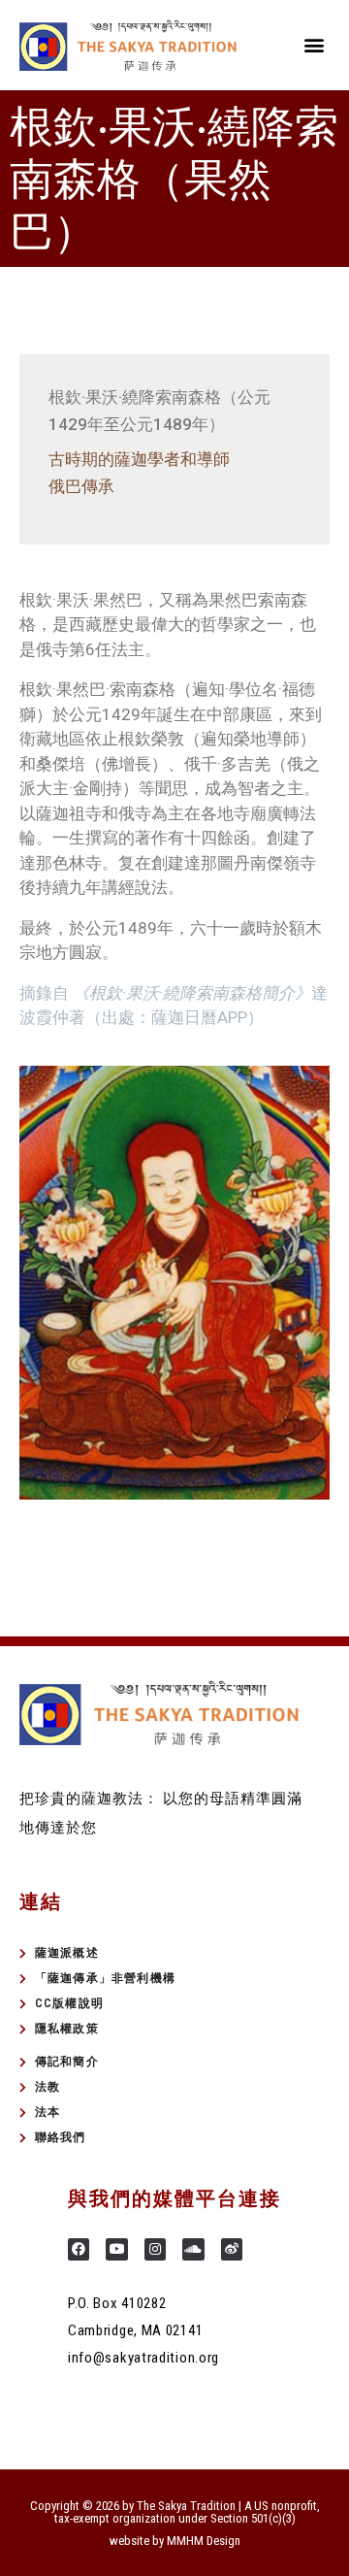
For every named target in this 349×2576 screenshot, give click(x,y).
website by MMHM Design (175, 2541)
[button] (314, 45)
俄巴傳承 (81, 486)
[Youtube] (116, 2249)
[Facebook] (79, 2249)
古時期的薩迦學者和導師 (139, 459)
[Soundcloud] (193, 2249)
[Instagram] (155, 2249)
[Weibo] (232, 2249)
